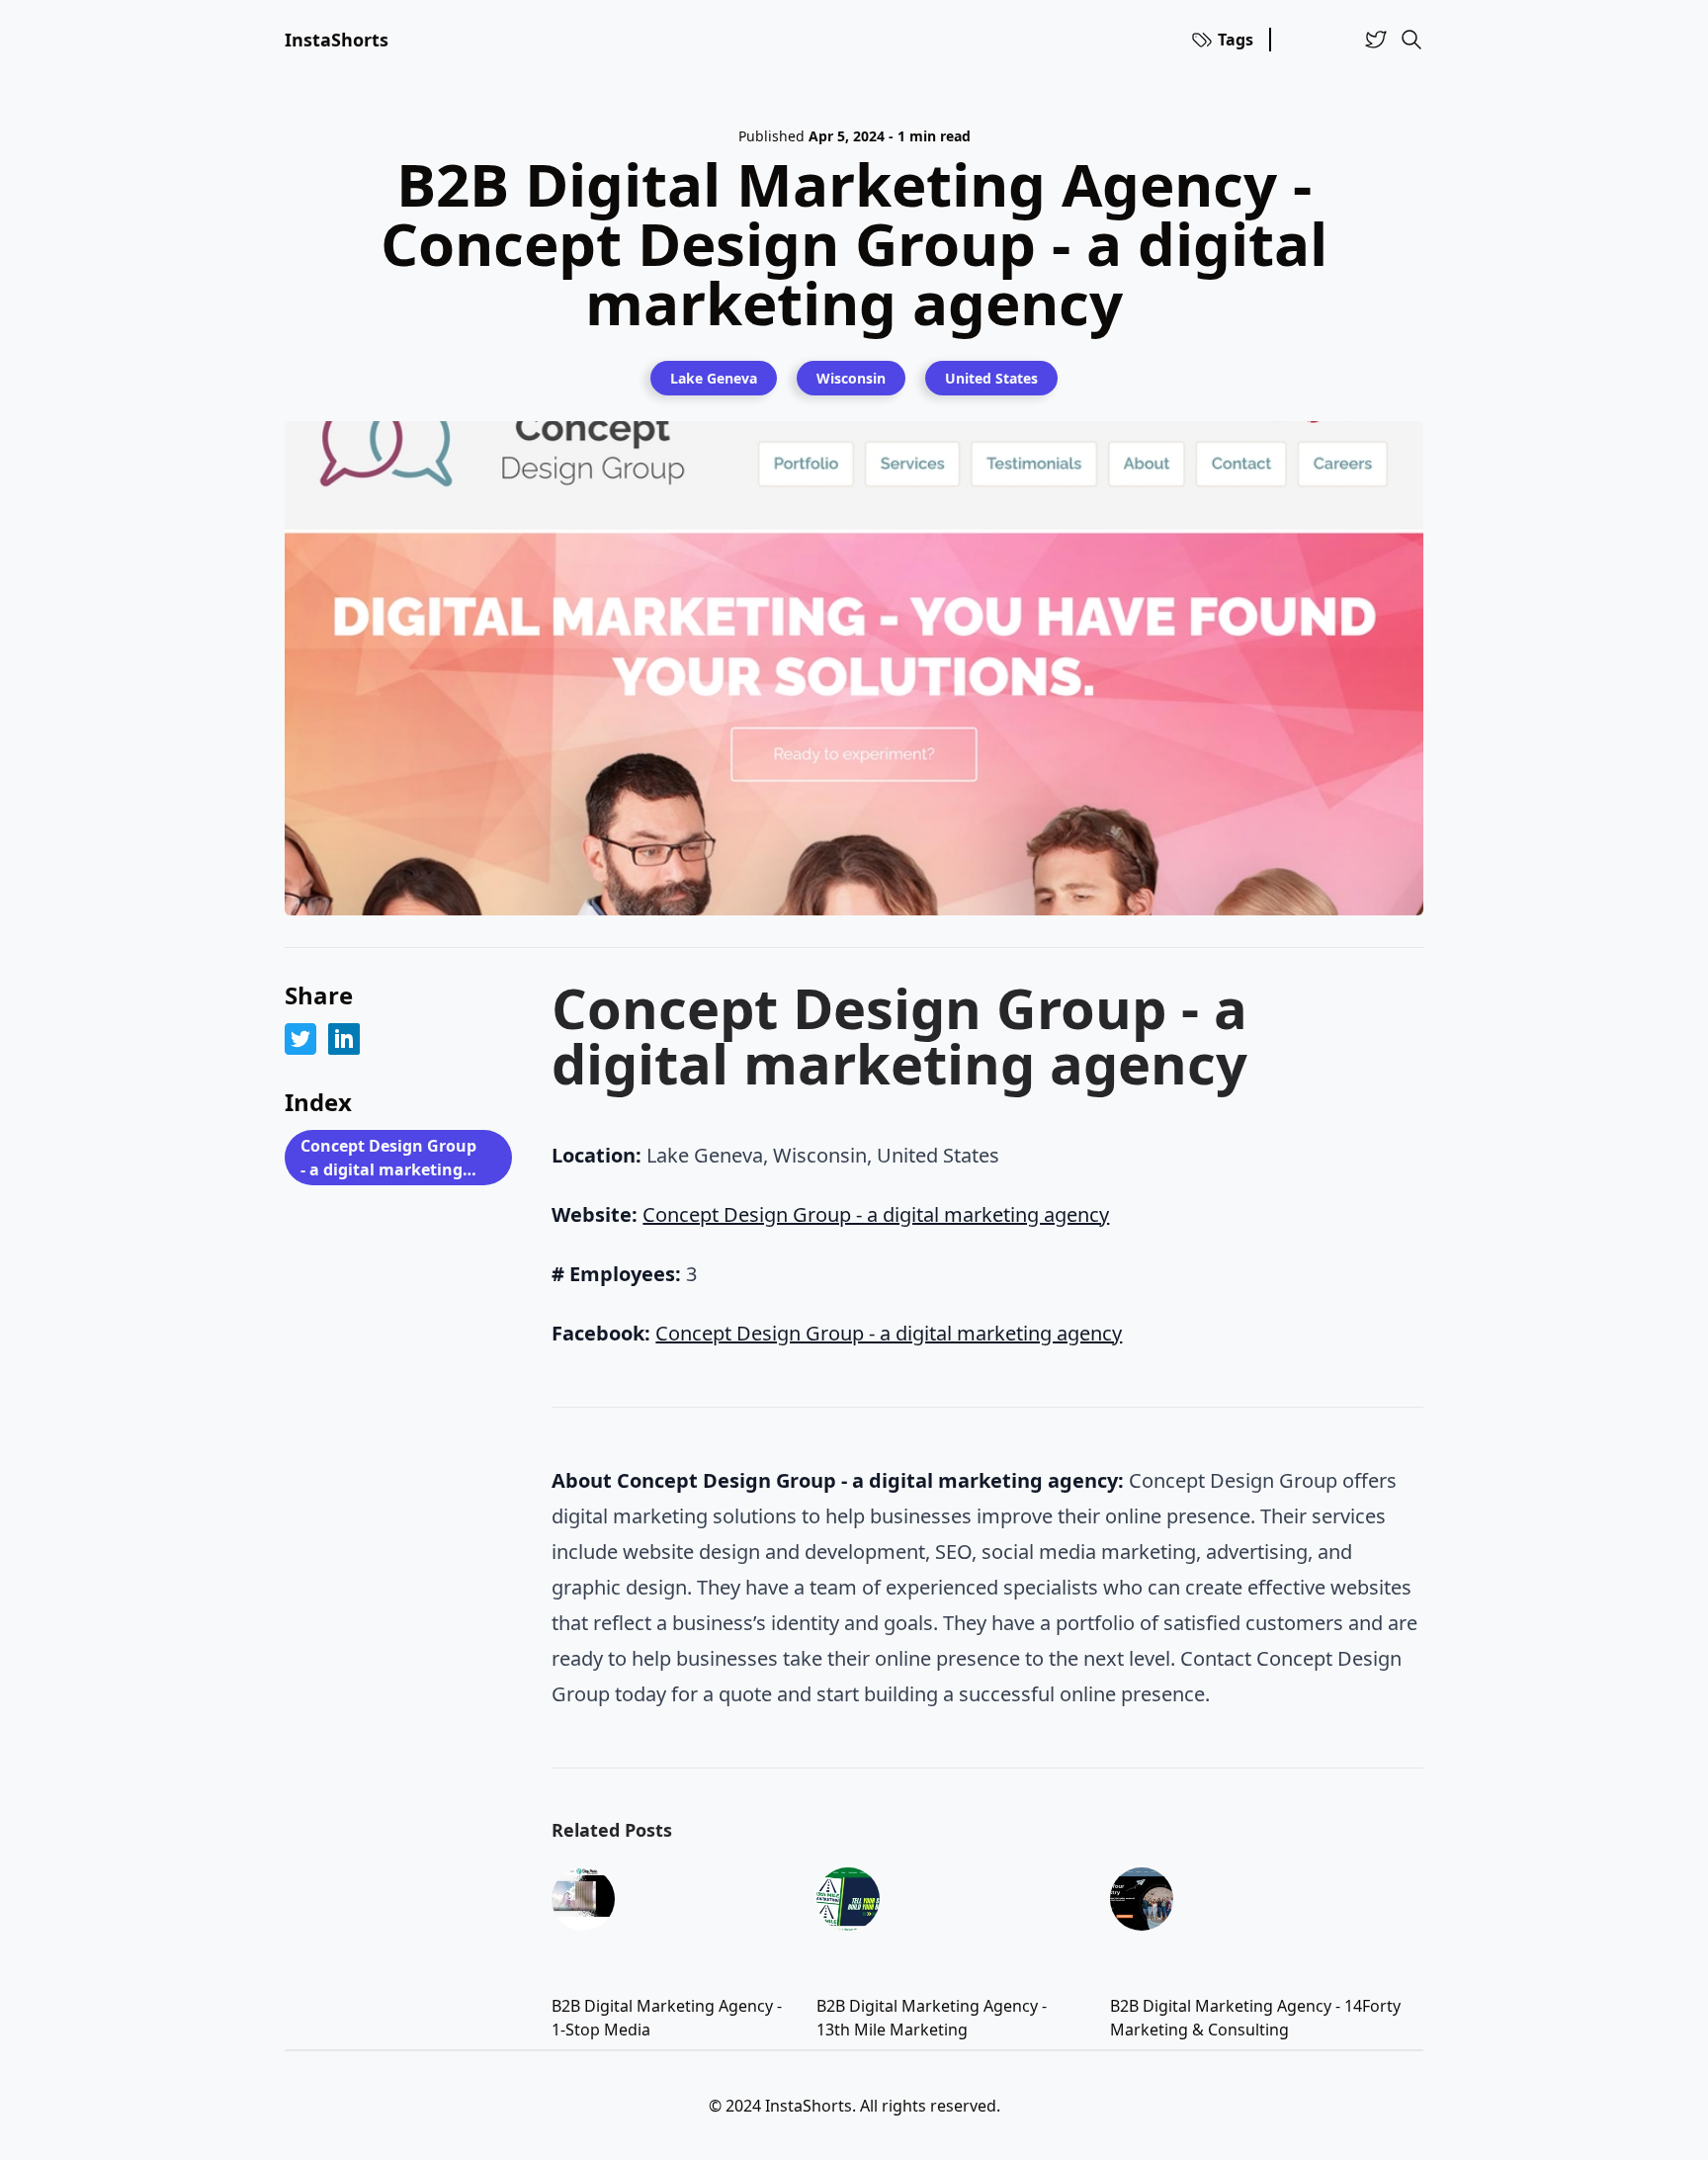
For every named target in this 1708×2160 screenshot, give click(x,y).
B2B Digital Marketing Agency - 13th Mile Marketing (932, 2018)
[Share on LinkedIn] (344, 1039)
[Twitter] (1376, 40)
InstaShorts (337, 40)
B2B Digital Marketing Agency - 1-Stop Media (667, 2018)
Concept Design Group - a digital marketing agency (388, 1160)
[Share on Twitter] (300, 1039)
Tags (1236, 40)
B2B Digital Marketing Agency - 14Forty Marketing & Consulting (1255, 2018)
